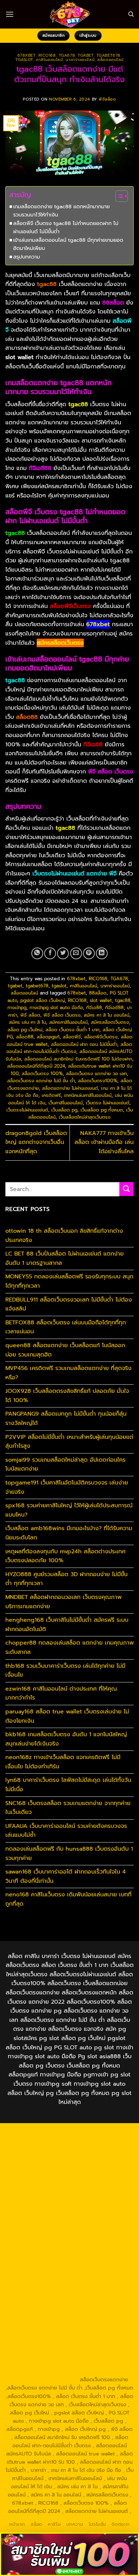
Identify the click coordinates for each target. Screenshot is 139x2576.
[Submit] (127, 1189)
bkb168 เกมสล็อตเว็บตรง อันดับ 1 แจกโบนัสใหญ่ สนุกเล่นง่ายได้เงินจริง (66, 1739)
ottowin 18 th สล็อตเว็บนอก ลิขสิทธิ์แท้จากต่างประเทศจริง (64, 1236)
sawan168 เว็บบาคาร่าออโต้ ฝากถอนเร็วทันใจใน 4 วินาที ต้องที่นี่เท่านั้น (66, 1876)
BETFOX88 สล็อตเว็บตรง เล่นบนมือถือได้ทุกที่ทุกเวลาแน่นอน (66, 1327)
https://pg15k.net (42, 2174)
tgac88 (123, 1000)
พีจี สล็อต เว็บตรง (62, 1015)
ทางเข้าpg (17, 1008)
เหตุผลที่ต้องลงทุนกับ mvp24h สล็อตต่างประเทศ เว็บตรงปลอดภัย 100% (65, 1556)
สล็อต (36, 2524)
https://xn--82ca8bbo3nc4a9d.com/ (61, 2326)
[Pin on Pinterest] (89, 953)
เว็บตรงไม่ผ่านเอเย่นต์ (27, 1110)
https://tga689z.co (96, 2133)
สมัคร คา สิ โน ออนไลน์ (107, 1015)
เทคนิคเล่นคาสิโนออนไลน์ (88, 1095)
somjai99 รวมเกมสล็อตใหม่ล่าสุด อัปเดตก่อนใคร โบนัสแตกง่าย (65, 1465)
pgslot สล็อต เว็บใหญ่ (43, 1000)
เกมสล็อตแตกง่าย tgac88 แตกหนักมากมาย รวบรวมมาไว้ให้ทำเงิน (61, 211)
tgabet (86, 55)
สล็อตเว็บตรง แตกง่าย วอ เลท (96, 1074)
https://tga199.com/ (95, 2248)
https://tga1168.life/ (95, 2215)
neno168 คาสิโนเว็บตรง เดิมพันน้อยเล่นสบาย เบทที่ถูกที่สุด (68, 1899)
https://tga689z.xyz (44, 2141)
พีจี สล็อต (30, 1015)
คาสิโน (54, 2524)
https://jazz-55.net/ (104, 2298)
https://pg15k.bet (48, 2158)
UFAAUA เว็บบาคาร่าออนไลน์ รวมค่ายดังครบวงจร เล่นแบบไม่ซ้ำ (66, 1831)
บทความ (75, 2524)
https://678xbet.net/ (45, 2224)
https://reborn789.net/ (37, 2256)
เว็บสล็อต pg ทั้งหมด (102, 1110)
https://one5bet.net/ (96, 2240)
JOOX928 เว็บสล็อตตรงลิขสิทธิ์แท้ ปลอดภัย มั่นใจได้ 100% (67, 1396)
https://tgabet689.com (40, 2347)
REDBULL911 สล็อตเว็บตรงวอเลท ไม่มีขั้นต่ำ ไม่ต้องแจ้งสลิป (69, 1304)
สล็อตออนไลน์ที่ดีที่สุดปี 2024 (36, 1066)
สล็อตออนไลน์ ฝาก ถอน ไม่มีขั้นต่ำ (84, 1044)
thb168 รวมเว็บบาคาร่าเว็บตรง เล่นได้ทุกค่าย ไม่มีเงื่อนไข (65, 1671)
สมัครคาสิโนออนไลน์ (68, 1022)
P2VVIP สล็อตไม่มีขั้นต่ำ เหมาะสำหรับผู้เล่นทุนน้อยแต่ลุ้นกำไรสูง (69, 1442)
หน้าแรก (17, 2524)
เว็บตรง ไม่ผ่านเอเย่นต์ (108, 1103)
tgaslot (24, 60)
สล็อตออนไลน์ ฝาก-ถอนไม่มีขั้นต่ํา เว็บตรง (69, 1048)
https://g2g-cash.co (96, 2150)
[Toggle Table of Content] (118, 196)
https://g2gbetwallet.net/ (55, 2322)
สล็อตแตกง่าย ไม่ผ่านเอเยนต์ (70, 1088)
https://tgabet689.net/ (99, 2347)
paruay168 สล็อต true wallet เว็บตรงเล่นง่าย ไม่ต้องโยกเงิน (67, 1716)
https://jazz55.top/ (71, 2289)
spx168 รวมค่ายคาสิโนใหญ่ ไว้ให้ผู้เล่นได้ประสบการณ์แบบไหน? (69, 1510)
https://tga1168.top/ (45, 2215)
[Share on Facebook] (50, 953)
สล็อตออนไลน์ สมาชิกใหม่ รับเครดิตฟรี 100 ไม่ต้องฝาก (78, 1059)
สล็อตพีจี (72, 1037)
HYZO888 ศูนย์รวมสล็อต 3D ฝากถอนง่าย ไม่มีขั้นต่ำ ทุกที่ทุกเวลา (66, 1579)
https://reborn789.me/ (46, 2265)
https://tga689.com (45, 2339)
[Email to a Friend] (76, 953)
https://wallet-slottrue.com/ (53, 2363)
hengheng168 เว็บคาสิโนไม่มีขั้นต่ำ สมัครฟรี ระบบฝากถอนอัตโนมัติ (67, 1625)
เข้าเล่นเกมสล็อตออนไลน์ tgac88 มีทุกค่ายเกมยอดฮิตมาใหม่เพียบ (68, 244)
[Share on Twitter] (63, 953)
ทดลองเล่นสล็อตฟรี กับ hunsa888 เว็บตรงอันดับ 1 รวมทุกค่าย (69, 1854)
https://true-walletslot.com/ (88, 2371)
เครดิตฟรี (51, 1095)
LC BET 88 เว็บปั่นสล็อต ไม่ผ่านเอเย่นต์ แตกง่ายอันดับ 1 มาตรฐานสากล (65, 1258)
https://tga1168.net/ (94, 2207)
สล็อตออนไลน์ (110, 60)
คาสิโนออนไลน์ (49, 60)
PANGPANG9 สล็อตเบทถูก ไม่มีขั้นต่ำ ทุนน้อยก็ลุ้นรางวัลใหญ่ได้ (66, 1419)
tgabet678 (109, 55)
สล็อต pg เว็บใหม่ (25, 1030)
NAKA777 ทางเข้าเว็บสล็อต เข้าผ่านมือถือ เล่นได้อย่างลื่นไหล (104, 1142)
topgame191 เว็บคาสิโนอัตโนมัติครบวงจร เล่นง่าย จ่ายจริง (67, 1487)
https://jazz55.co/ (35, 2306)
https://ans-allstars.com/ (44, 2232)
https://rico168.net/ (101, 2232)
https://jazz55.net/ (99, 2265)
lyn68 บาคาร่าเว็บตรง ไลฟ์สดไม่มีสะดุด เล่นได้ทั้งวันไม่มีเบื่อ (68, 1785)
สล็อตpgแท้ (48, 1037)
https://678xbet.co (96, 2224)
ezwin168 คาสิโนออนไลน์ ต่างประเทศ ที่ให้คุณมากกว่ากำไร (61, 1693)
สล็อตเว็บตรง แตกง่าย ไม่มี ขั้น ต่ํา (41, 1081)
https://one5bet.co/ (44, 2248)
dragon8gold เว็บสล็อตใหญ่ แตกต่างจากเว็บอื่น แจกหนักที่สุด (36, 1142)
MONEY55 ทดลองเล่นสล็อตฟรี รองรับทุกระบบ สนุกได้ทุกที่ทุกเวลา (69, 1281)
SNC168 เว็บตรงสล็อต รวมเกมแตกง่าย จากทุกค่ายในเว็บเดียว (68, 1808)
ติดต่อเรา (120, 2524)
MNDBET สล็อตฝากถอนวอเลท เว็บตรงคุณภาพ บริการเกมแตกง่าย (63, 1602)
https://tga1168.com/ (45, 2199)
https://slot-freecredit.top (53, 2281)
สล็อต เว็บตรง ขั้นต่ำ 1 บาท (73, 1030)
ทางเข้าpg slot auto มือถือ (56, 1008)
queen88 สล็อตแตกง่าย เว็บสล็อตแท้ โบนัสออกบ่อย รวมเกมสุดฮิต (65, 1350)
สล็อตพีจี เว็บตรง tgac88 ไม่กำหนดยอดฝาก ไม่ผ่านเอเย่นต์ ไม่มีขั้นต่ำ (66, 227)
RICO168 (47, 55)
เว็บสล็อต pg (64, 1110)
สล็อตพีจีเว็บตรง (101, 1037)
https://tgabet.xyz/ (96, 2199)
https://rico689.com (95, 2141)
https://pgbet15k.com (92, 2174)
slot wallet (101, 1000)
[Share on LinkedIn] (102, 953)
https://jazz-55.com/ (53, 2298)
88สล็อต (98, 993)
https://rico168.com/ (43, 2240)
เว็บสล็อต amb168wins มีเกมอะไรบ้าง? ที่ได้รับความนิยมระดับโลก (69, 1533)
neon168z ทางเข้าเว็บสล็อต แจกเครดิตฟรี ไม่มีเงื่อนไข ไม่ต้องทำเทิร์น (63, 1762)
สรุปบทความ (27, 257)
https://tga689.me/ (94, 2339)
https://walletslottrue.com (37, 2273)
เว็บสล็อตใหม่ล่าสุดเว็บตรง (85, 1117)
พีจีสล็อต (107, 99)
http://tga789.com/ (44, 2207)
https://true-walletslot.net (99, 2256)
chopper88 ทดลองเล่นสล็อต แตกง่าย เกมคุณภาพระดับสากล (69, 1647)
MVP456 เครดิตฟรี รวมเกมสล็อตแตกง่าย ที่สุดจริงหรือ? (68, 1373)
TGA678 (67, 55)
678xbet (27, 55)
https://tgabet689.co (36, 2355)
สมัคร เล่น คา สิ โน (27, 1022)
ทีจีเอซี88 (114, 1008)
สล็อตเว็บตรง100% (98, 1081)
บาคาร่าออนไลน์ (80, 60)
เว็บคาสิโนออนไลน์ (66, 1103)
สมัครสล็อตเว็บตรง (110, 1022)
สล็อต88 (25, 1037)
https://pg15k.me (92, 2158)
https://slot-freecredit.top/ (45, 2380)
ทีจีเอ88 (94, 1008)
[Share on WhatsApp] (37, 953)
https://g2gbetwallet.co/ (102, 2330)
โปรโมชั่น (97, 2524)
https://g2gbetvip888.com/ (92, 2306)
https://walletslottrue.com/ (97, 2355)
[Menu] (10, 14)
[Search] (131, 14)
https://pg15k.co (92, 2166)
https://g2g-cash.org (44, 2150)
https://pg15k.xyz (48, 2166)
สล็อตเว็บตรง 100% (42, 1074)
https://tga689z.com (46, 2133)
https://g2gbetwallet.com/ (70, 2314)
